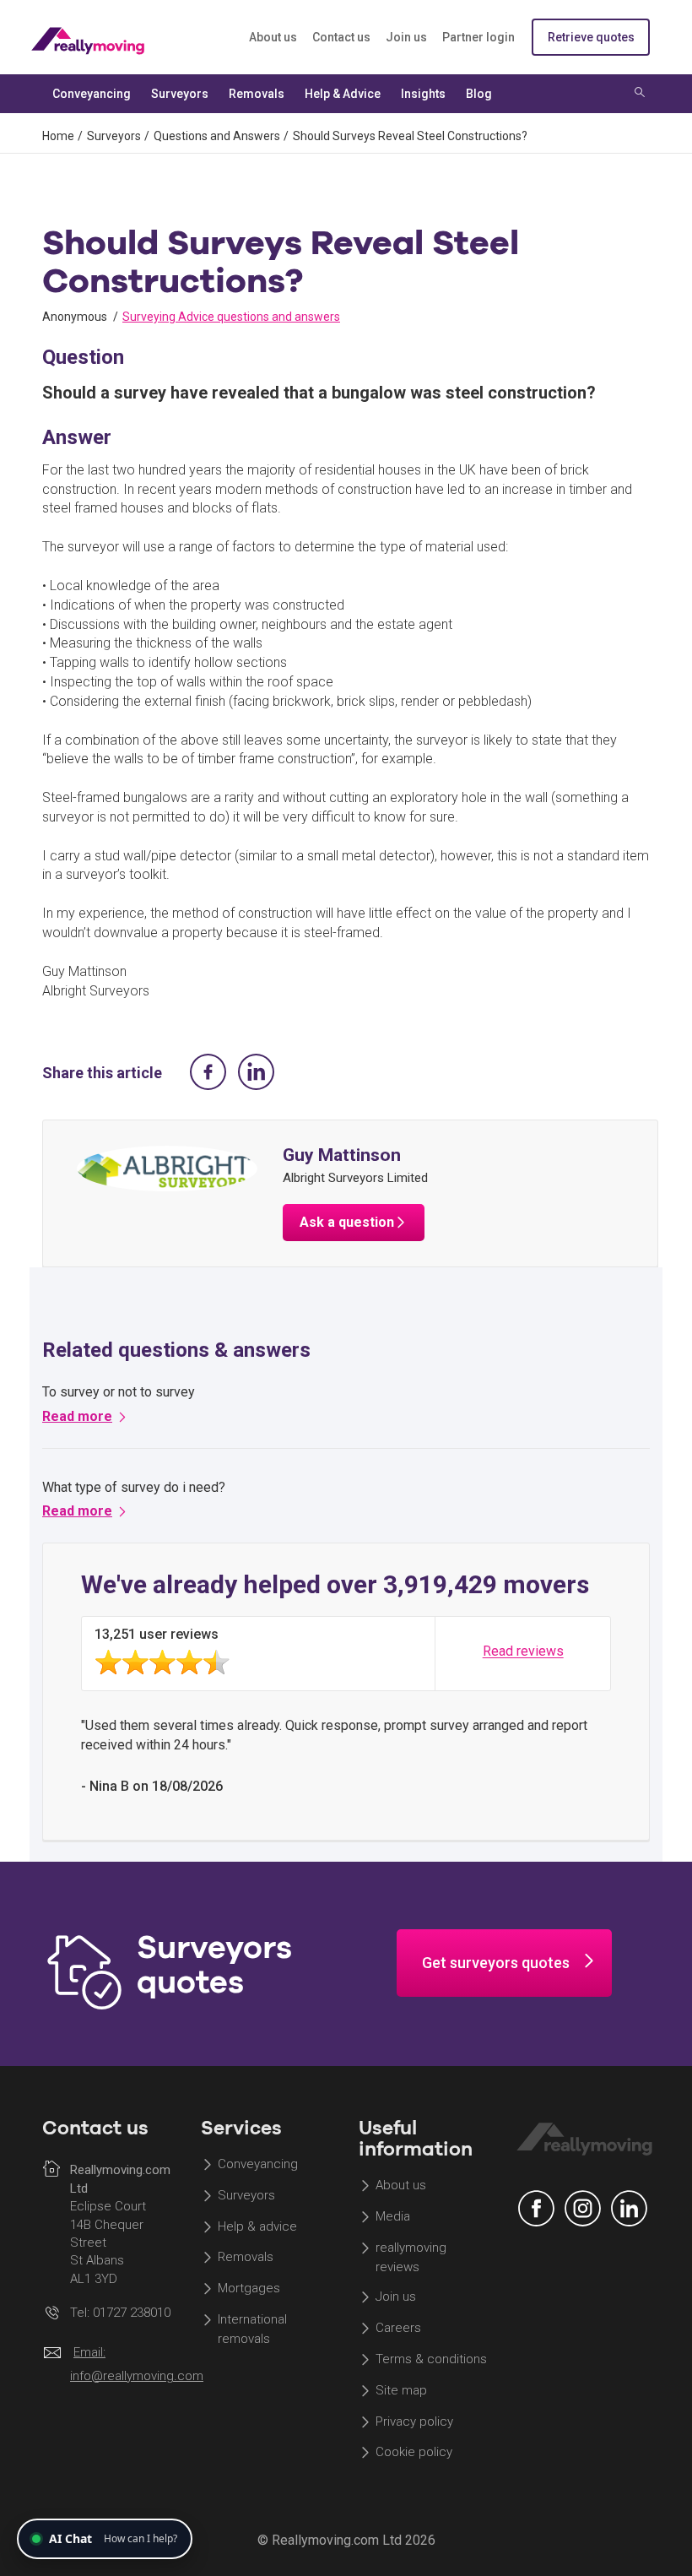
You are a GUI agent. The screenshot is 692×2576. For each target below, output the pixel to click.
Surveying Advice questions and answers (231, 317)
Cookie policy (414, 2453)
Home (58, 136)
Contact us (341, 37)
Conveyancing (258, 2164)
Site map (401, 2390)
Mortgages (249, 2289)
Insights (423, 94)
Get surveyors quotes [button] (496, 1963)
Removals (246, 2258)
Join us (406, 37)
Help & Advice (343, 94)
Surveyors (114, 136)
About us (273, 37)
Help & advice (257, 2226)
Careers (398, 2328)
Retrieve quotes (591, 37)
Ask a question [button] (347, 1222)
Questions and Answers (217, 136)
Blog (479, 94)
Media (393, 2216)
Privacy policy (414, 2421)
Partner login (478, 37)
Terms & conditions (431, 2359)
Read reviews (523, 1652)
